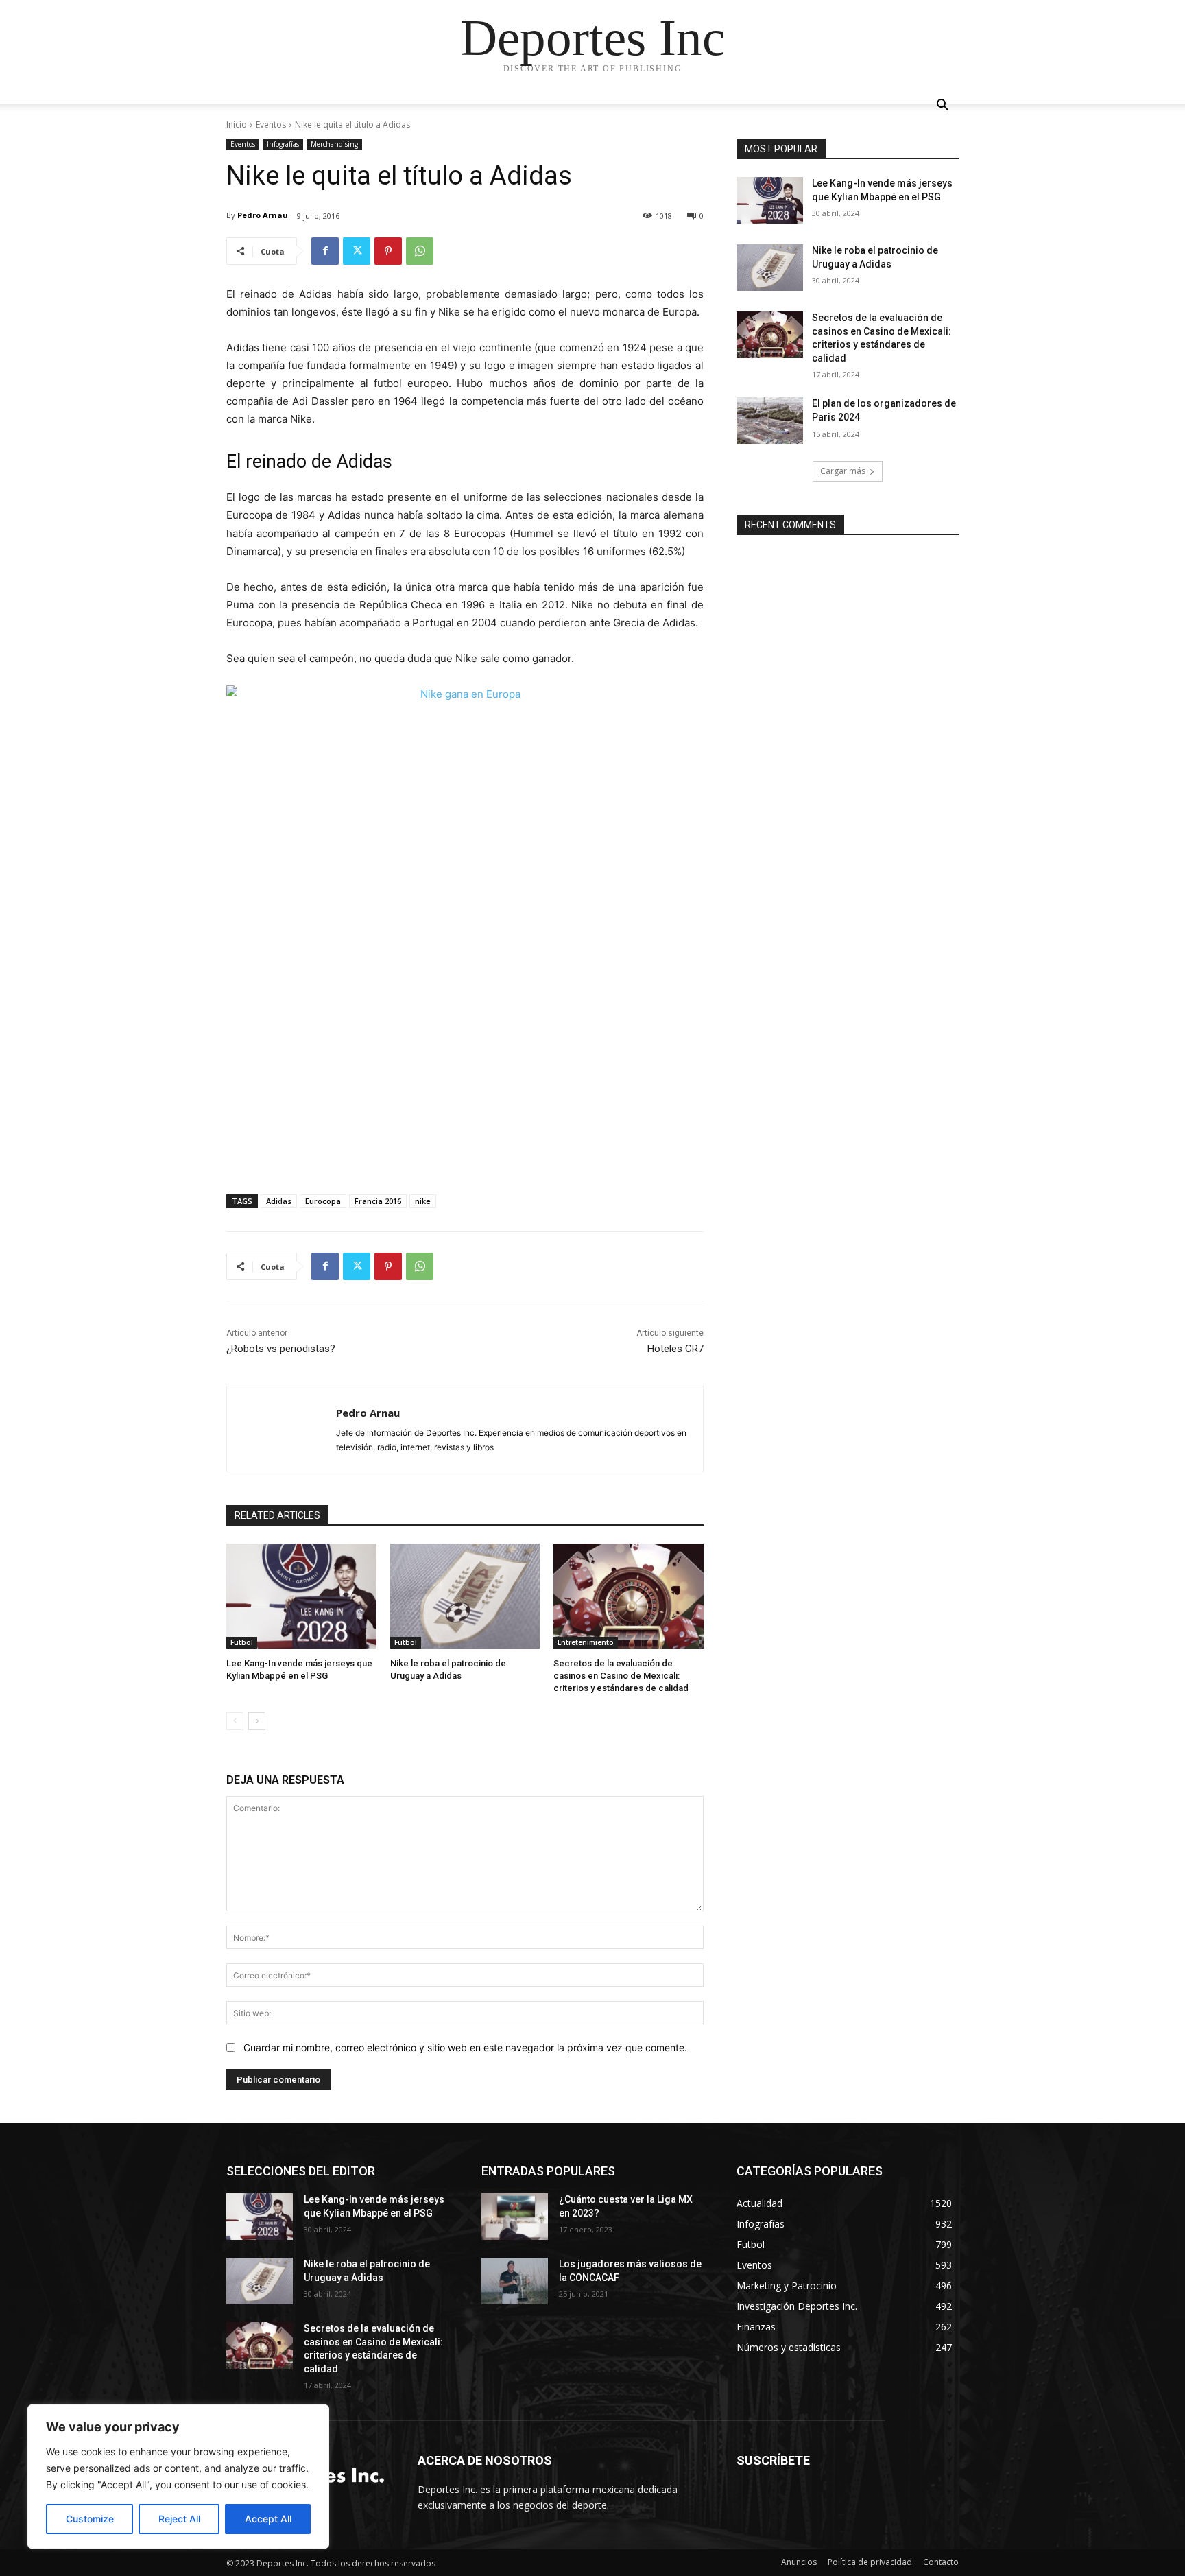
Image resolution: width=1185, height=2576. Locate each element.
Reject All (179, 2519)
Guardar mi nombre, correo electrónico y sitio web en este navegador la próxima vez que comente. (465, 2047)
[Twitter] (357, 251)
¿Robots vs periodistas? (281, 1349)
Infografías (283, 144)
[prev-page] (235, 1721)
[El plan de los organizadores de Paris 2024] (770, 421)
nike (423, 1201)
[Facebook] (325, 251)
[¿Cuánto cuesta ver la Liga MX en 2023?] (515, 2217)
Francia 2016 (378, 1201)
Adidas (279, 1201)
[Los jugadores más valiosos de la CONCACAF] (515, 2281)
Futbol (242, 1642)
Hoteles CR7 (675, 1349)
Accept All (268, 2519)
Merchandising (334, 144)
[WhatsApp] (420, 251)
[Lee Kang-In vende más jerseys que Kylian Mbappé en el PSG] (301, 1596)
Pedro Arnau (263, 215)
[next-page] (257, 1721)
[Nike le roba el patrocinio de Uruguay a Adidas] (465, 1596)
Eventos (271, 125)
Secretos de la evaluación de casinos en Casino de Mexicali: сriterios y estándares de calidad (621, 1676)
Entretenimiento (586, 1642)
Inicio (237, 125)
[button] (942, 107)
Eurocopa (323, 1201)
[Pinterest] (388, 251)
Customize (90, 2519)
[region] (178, 2477)
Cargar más (843, 471)
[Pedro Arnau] (282, 1429)
